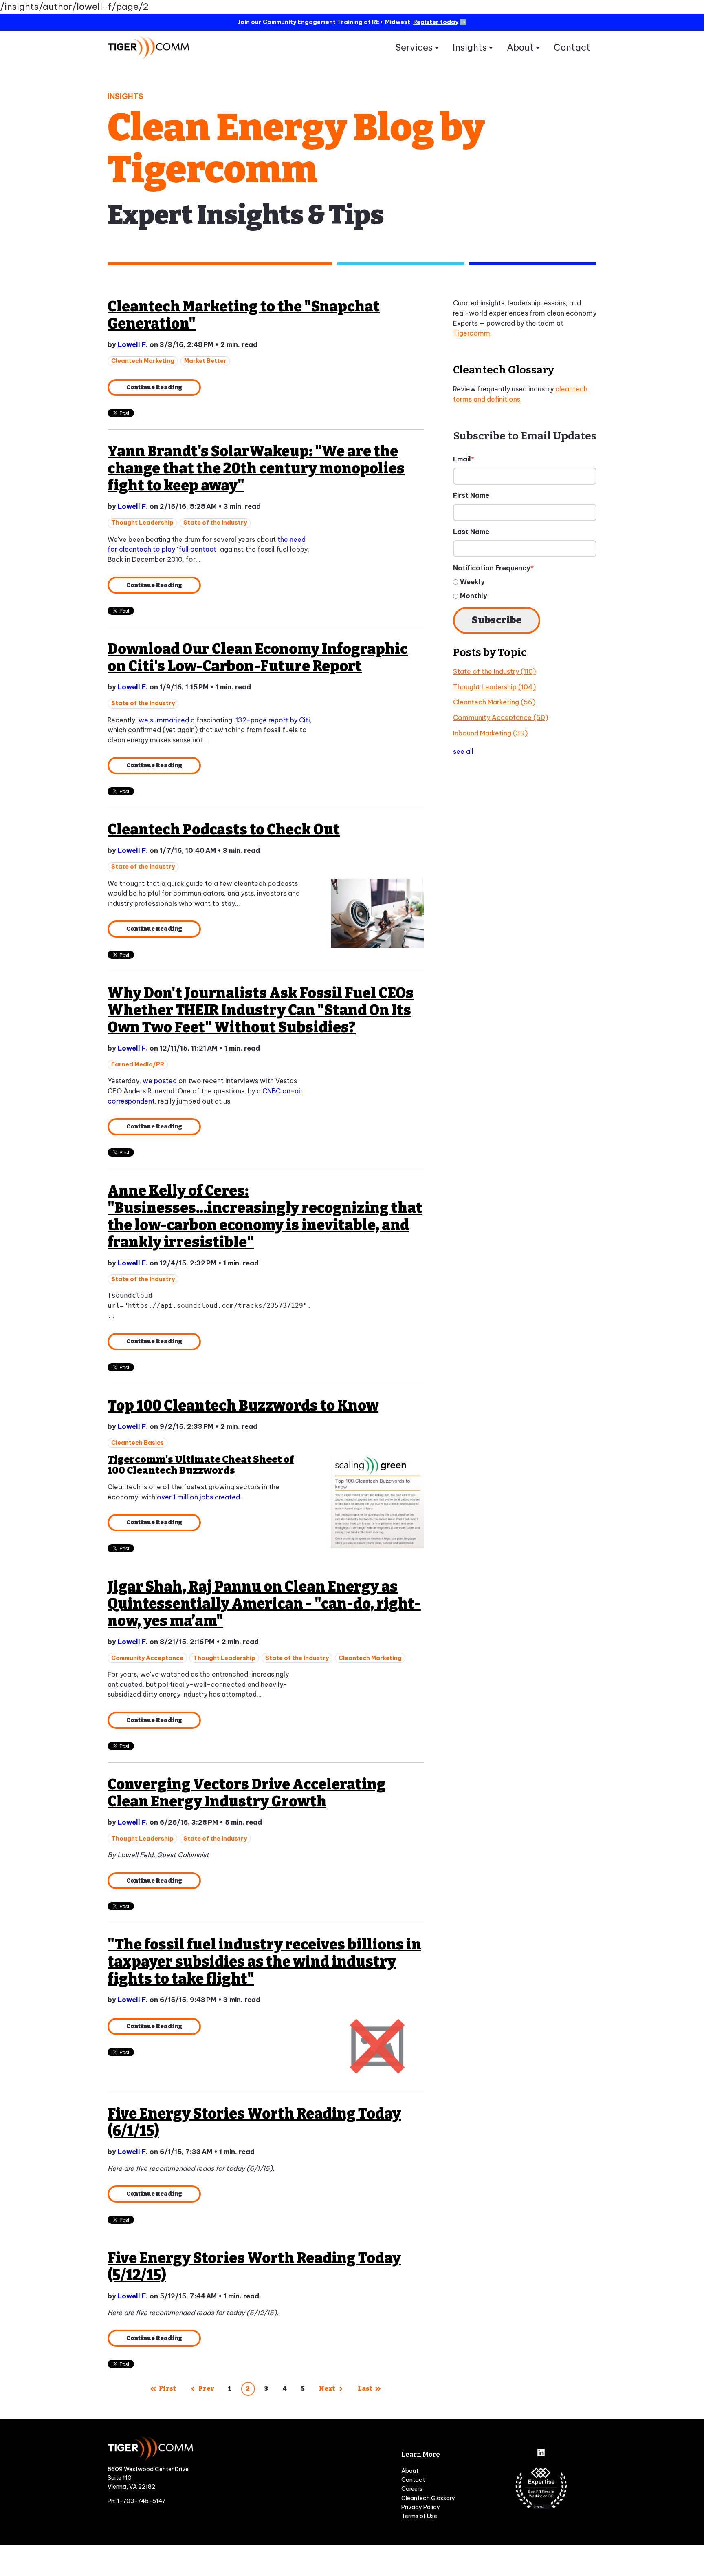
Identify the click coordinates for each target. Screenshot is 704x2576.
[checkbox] (525, 589)
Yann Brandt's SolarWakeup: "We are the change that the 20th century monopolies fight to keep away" (256, 468)
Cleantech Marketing (143, 361)
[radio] (525, 582)
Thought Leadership (142, 523)
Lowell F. (133, 344)
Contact (572, 47)
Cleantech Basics (137, 1443)
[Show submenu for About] (538, 48)
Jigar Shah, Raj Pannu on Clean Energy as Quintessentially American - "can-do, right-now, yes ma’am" (264, 1604)
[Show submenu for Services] (437, 48)
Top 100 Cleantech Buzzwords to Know (243, 1406)
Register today (436, 22)
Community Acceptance (147, 1658)
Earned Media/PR (138, 1064)
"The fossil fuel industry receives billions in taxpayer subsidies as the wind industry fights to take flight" (264, 1962)
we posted (160, 1081)
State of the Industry (215, 523)
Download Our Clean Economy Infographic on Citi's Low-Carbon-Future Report (258, 658)
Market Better (205, 361)
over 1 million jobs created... (201, 1497)
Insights (470, 47)
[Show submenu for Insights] (491, 48)
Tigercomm (472, 333)
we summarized (164, 720)
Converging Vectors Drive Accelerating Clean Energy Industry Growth (247, 1793)
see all (463, 751)
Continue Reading (154, 387)
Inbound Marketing (490, 733)
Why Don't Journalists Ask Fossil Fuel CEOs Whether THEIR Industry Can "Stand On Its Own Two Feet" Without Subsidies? (261, 1010)
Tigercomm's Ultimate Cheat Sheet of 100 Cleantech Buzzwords (201, 1465)
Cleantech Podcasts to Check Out (224, 830)
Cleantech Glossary (428, 2498)
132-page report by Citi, (274, 720)
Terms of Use (419, 2516)
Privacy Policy (421, 2507)
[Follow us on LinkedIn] (541, 2453)
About (520, 47)
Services (414, 47)
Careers (412, 2489)
